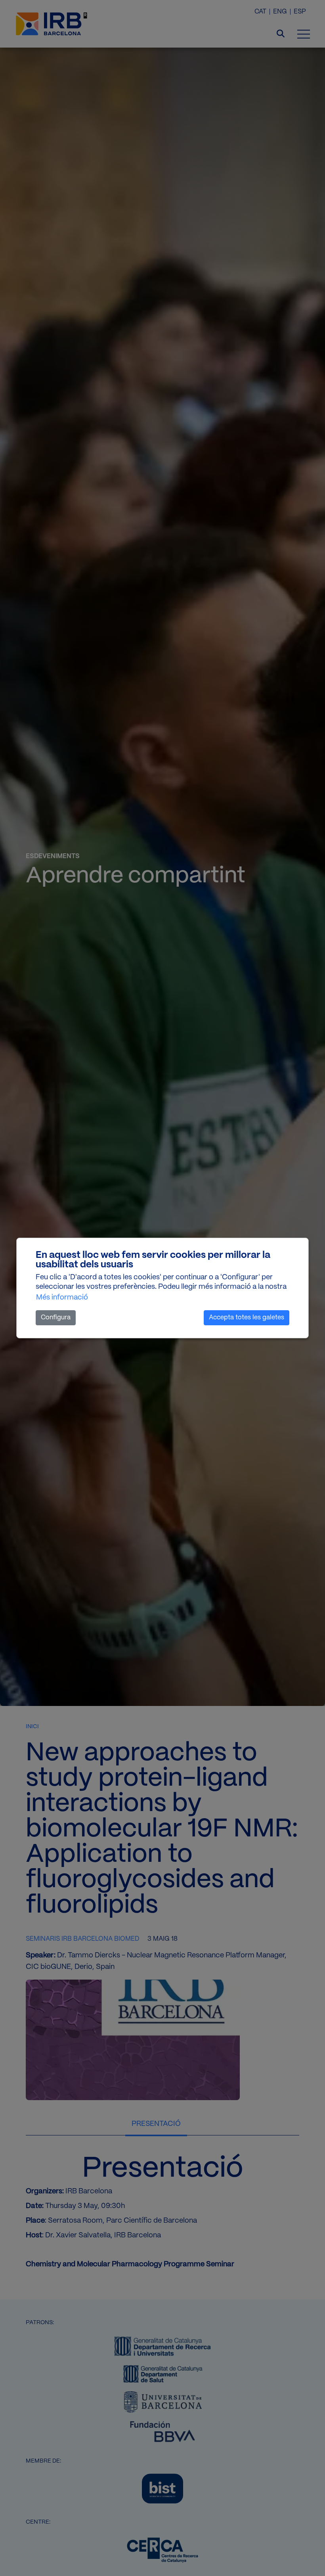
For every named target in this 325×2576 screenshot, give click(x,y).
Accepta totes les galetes (247, 1318)
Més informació (62, 1298)
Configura (56, 1318)
